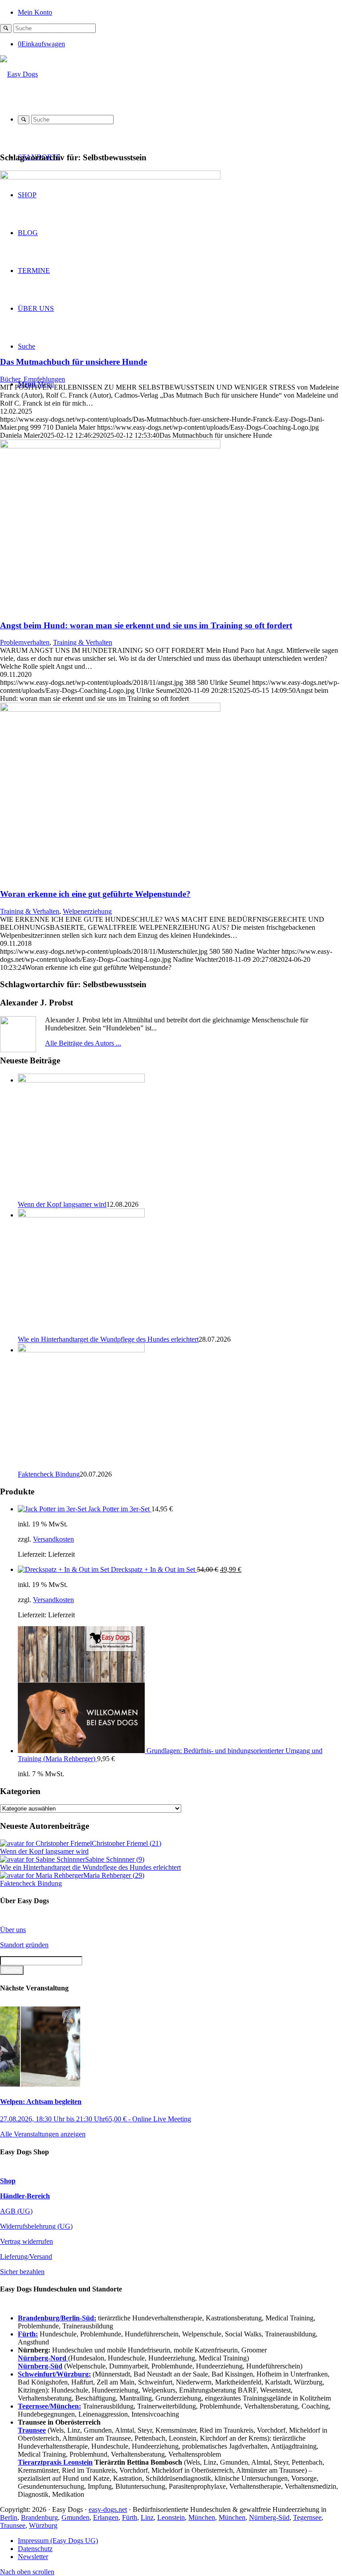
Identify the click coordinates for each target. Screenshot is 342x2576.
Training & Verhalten (83, 642)
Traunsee (13, 2525)
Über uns (13, 1930)
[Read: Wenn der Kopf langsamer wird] (81, 1080)
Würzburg (43, 2525)
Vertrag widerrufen (26, 2241)
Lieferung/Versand (26, 2257)
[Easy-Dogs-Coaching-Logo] (19, 74)
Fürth (130, 2517)
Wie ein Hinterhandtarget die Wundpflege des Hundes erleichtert (108, 1339)
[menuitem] (180, 12)
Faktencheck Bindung (49, 1474)
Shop (8, 2181)
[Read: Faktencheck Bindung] (81, 1350)
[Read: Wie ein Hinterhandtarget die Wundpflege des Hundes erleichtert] (81, 1215)
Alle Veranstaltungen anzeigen (43, 2134)
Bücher (10, 379)
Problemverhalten (25, 642)
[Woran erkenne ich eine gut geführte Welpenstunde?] (110, 709)
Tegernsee (307, 2517)
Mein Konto (35, 12)
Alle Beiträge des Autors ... (83, 1043)
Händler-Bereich (25, 2196)
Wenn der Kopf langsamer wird (62, 1204)
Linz (147, 2517)
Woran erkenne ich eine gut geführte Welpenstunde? (95, 894)
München (202, 2517)
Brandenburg (39, 2517)
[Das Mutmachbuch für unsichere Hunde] (110, 177)
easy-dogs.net (108, 2509)
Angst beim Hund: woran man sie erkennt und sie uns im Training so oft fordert (146, 625)
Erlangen (106, 2517)
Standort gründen (24, 1945)
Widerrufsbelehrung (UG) (36, 2226)
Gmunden (75, 2517)
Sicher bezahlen (22, 2272)
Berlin (9, 2517)
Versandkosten (53, 1539)
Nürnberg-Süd (269, 2517)
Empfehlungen (44, 379)
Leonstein (171, 2517)
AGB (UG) (16, 2211)
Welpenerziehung (87, 911)
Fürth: (28, 2334)
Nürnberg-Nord (43, 2358)
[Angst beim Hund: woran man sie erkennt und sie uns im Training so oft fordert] (110, 446)
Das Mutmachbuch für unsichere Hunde (73, 362)
